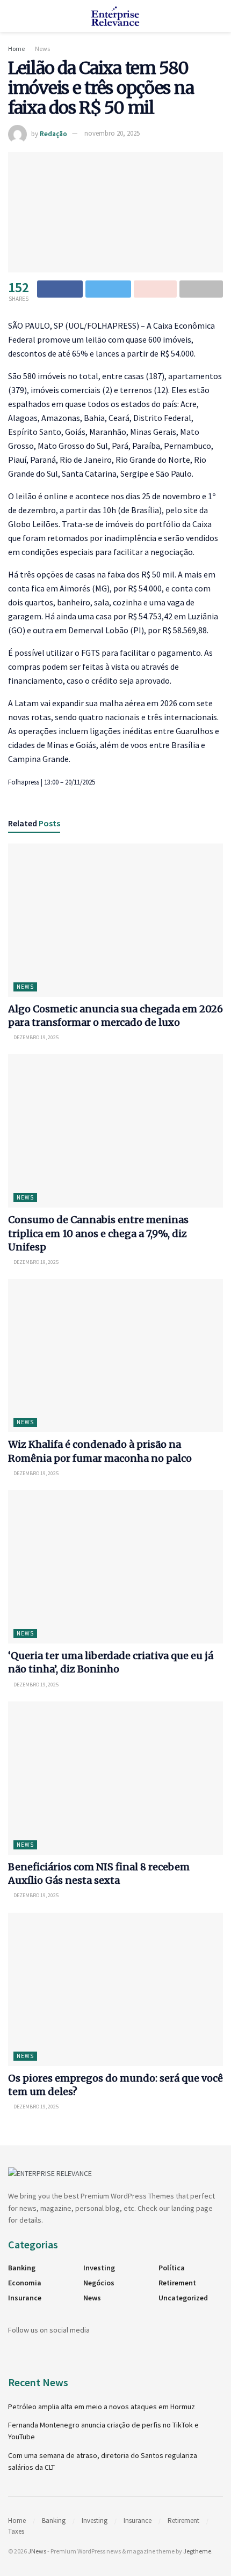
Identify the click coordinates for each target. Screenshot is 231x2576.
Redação (53, 133)
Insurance (25, 2298)
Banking (22, 2268)
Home (16, 49)
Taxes (16, 2531)
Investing (99, 2268)
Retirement (177, 2283)
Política (172, 2268)
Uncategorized (183, 2298)
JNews (37, 2551)
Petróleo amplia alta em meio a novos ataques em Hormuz (102, 2407)
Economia (25, 2283)
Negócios (99, 2283)
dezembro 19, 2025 (35, 1037)
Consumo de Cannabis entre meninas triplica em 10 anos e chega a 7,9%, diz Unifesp (98, 1233)
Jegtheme (197, 2551)
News (42, 49)
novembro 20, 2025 (112, 133)
